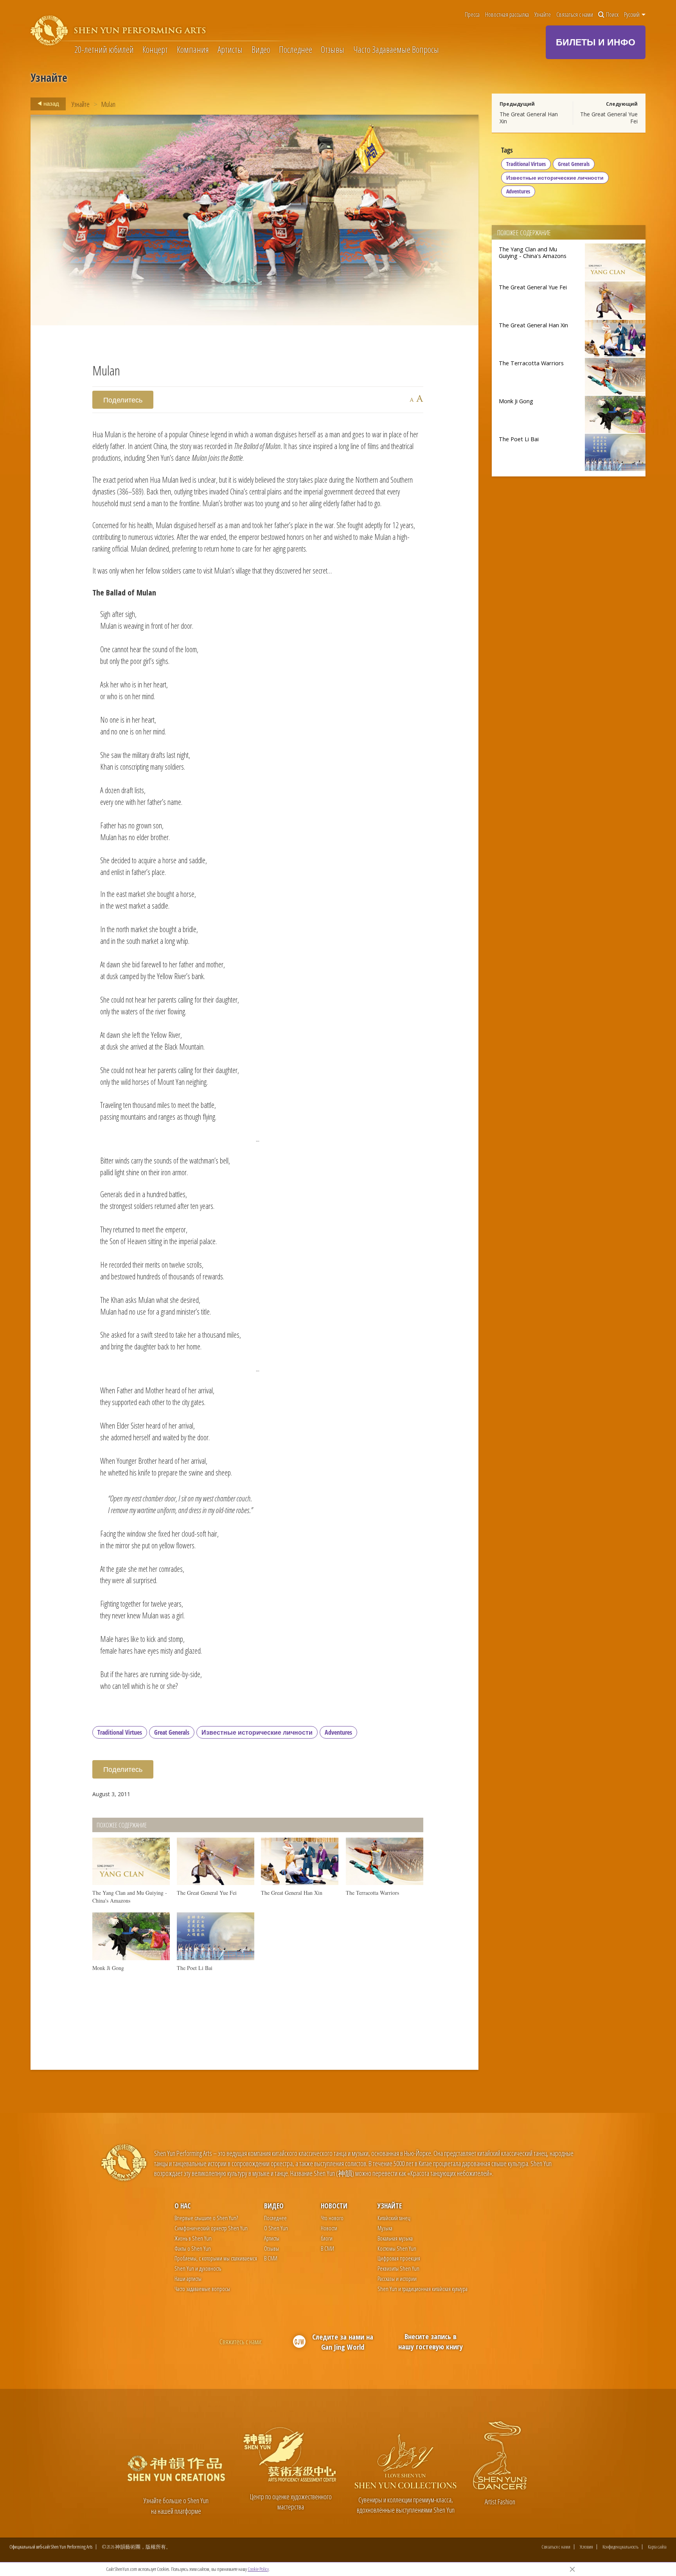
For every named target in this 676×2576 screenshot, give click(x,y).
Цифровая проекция (399, 2258)
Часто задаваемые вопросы (202, 2289)
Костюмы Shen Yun (397, 2248)
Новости (334, 2206)
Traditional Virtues (120, 1732)
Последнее (296, 49)
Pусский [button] (632, 14)
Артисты (230, 49)
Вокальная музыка (395, 2238)
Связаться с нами (575, 14)
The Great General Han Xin (529, 118)
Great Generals (172, 1732)
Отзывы (333, 49)
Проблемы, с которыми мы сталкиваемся (216, 2258)
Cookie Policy (258, 2569)
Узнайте (543, 14)
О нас (182, 2206)
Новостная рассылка (507, 14)
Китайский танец (394, 2218)
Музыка (385, 2228)
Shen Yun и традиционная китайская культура (422, 2289)
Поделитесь (123, 400)
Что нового (332, 2218)
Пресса (472, 14)
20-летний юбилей (104, 49)
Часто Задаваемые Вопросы (396, 49)
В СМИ (271, 2258)
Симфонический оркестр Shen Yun (211, 2228)
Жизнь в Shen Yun (193, 2238)
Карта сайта (657, 2547)
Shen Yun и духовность (198, 2268)
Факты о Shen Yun (193, 2248)
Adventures (338, 1732)
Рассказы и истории (397, 2278)
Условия (586, 2547)
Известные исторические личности (257, 1732)
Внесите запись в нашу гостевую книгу (431, 2341)
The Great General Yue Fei (609, 118)
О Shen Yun (276, 2228)
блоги (327, 2238)
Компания (193, 49)
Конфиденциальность (620, 2547)
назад (51, 103)
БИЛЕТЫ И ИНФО (596, 42)
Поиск (612, 14)
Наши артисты (188, 2278)
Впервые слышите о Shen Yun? (206, 2218)
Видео (261, 49)
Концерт (155, 49)
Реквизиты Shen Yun (398, 2268)
